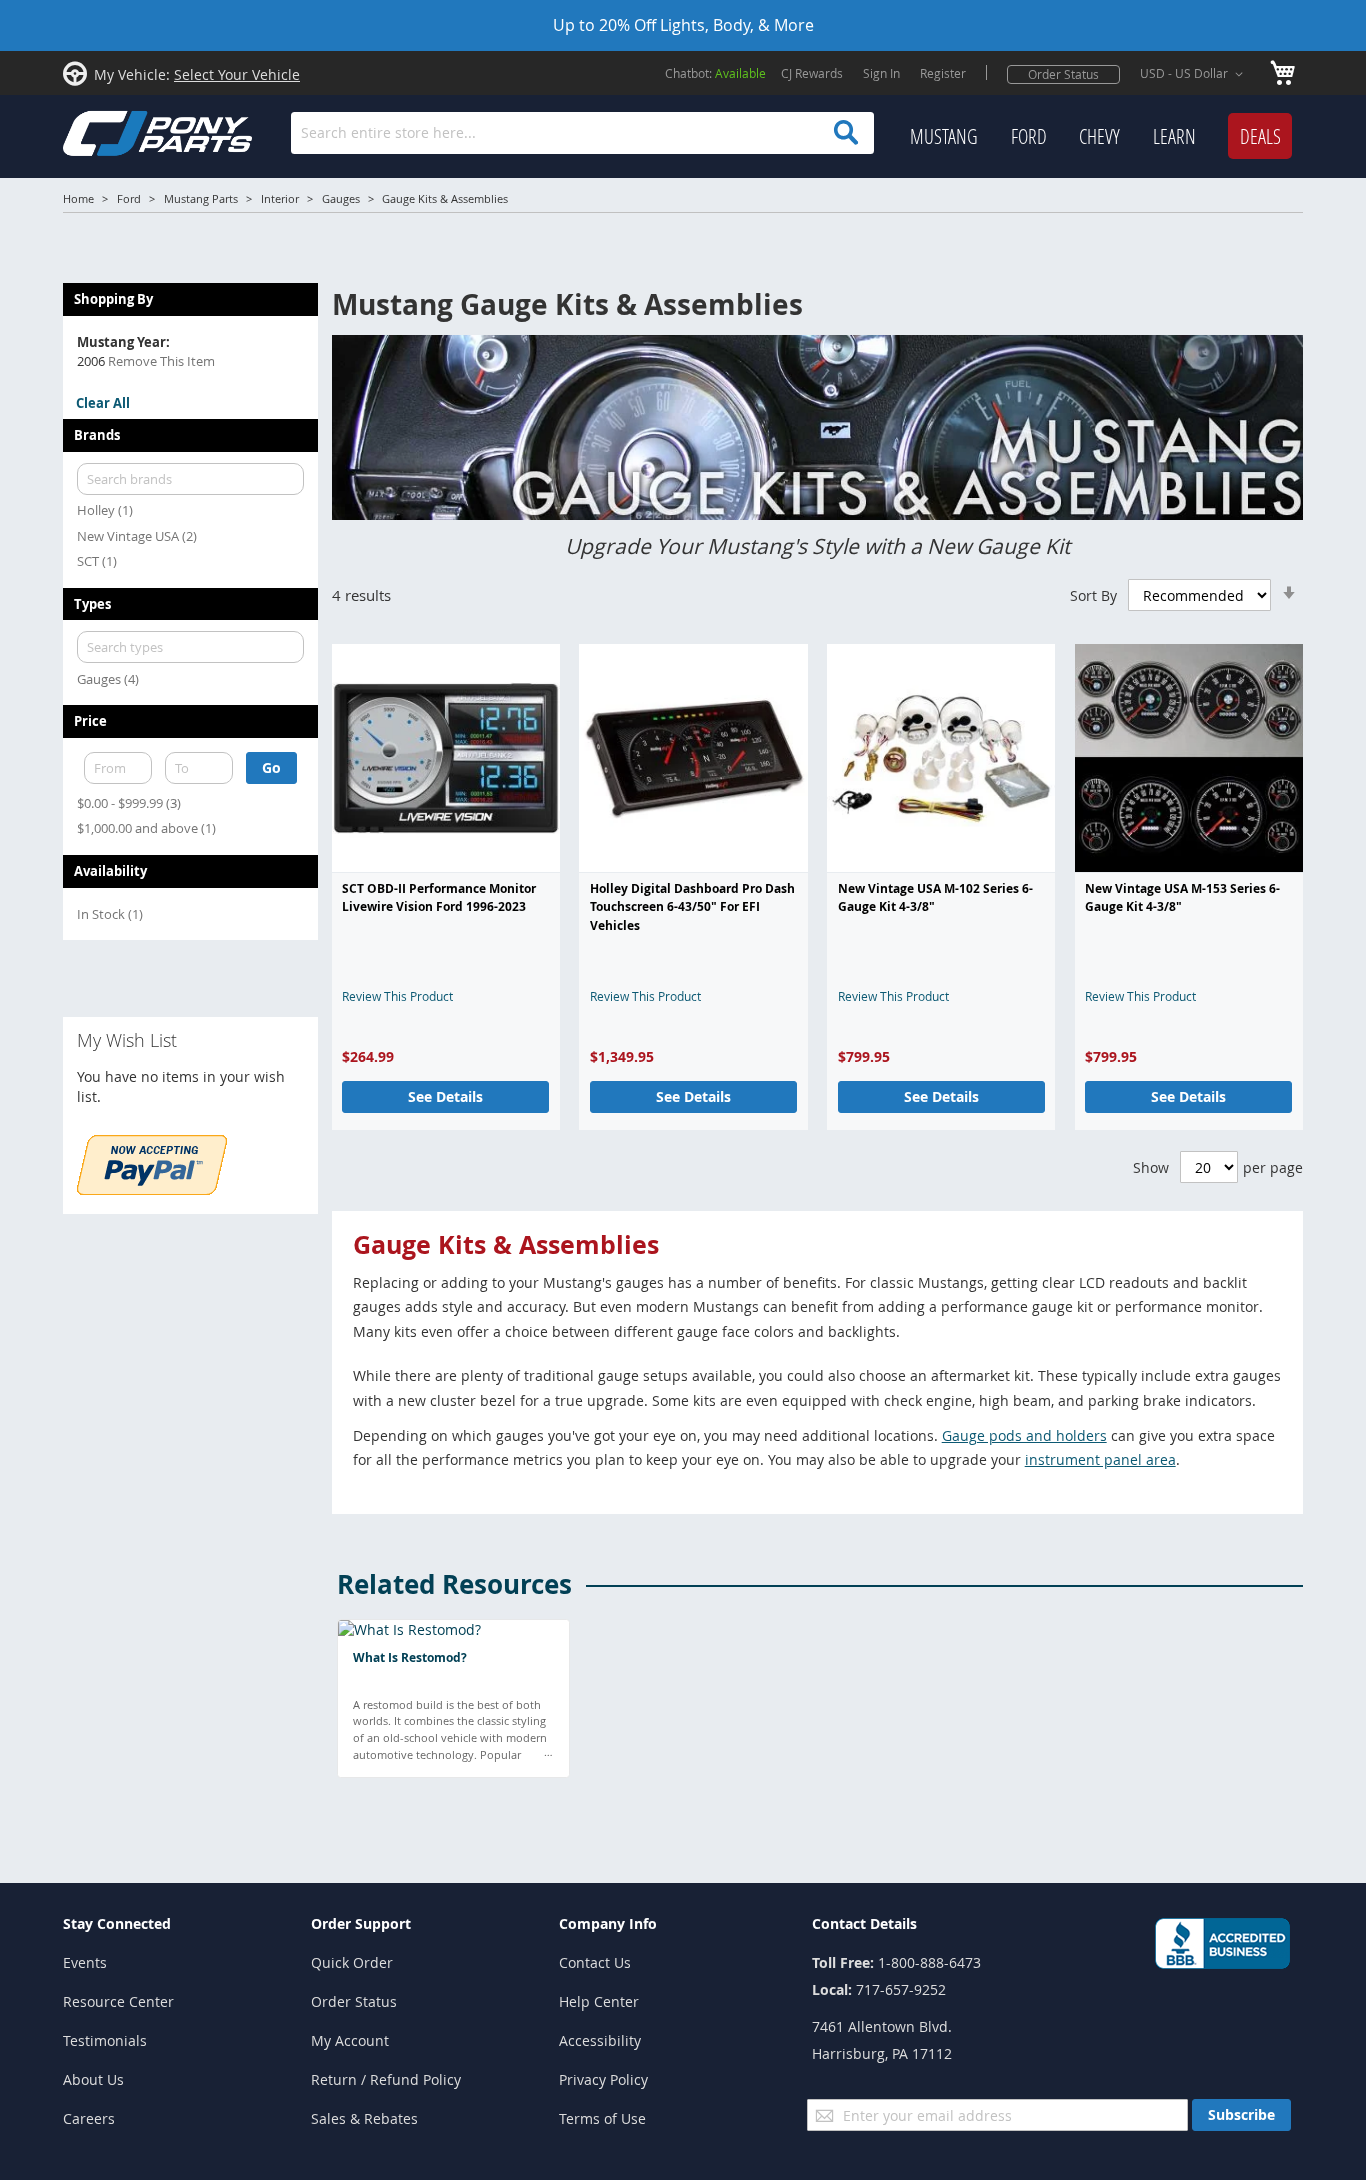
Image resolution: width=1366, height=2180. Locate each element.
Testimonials (105, 2040)
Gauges (341, 198)
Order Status (1063, 74)
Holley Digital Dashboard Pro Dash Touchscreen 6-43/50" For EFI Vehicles (692, 907)
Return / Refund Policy (386, 2079)
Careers (89, 2118)
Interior (280, 198)
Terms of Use (602, 2118)
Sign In (881, 73)
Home (78, 198)
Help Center (599, 2001)
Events (85, 1962)
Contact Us (595, 1962)
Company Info (608, 1923)
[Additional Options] (152, 1189)
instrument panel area (1100, 1459)
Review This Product (397, 996)
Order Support (361, 1923)
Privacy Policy (603, 2079)
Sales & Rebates (364, 2118)
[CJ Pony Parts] (113, 131)
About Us (93, 2079)
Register (943, 73)
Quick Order (352, 1962)
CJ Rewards (812, 73)
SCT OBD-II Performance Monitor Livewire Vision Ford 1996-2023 (439, 897)
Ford (129, 198)
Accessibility (600, 2040)
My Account (350, 2040)
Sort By (1093, 595)
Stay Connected (117, 1923)
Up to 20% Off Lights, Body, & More (683, 25)
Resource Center (118, 2001)
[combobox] (582, 133)
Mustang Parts (201, 198)
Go (271, 767)
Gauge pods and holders (1024, 1435)
